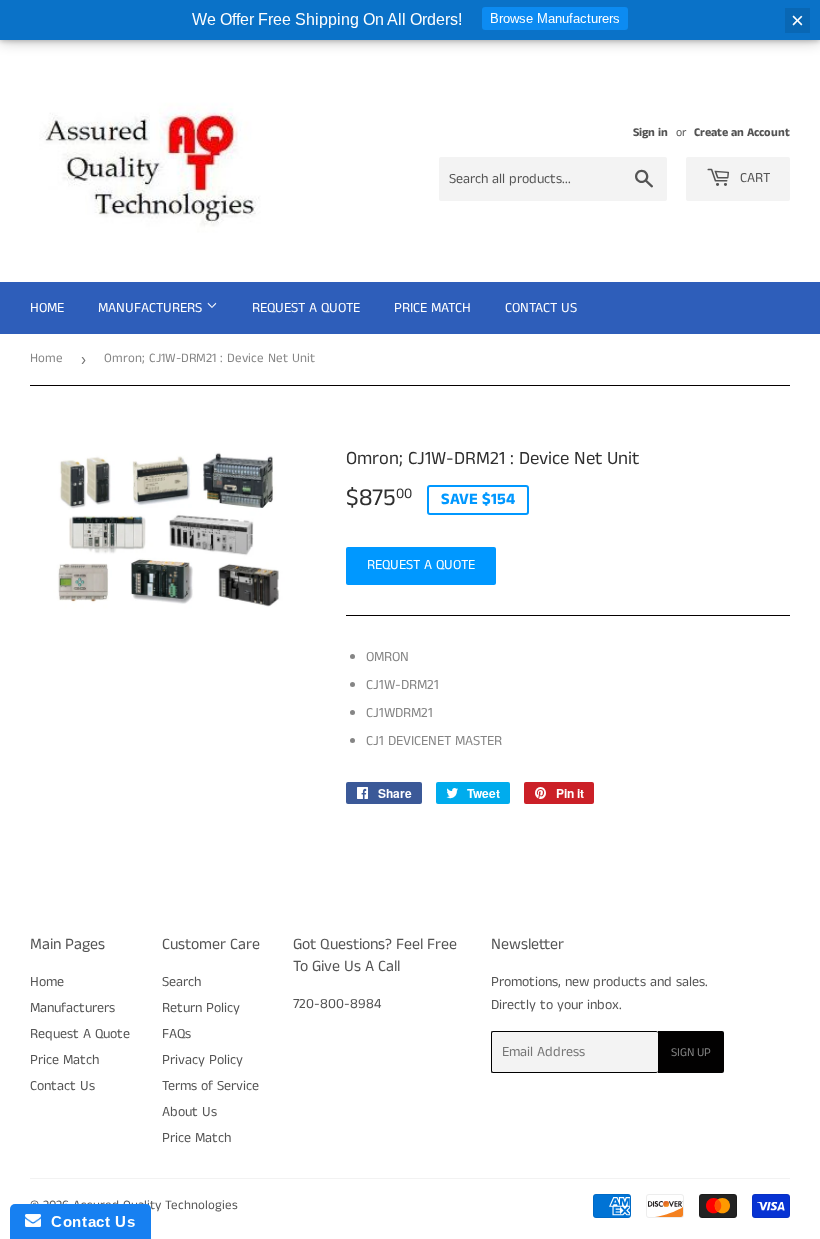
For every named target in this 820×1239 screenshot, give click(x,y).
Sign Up (691, 1052)
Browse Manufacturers (555, 18)
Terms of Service (210, 1086)
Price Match (432, 308)
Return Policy (201, 1008)
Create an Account (742, 132)
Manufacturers (152, 308)
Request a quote (421, 565)
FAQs (176, 1034)
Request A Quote (306, 308)
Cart (753, 178)
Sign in (650, 132)
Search (181, 982)
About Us (189, 1112)
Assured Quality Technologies (155, 1205)
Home (47, 308)
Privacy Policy (202, 1060)
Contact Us (541, 308)
